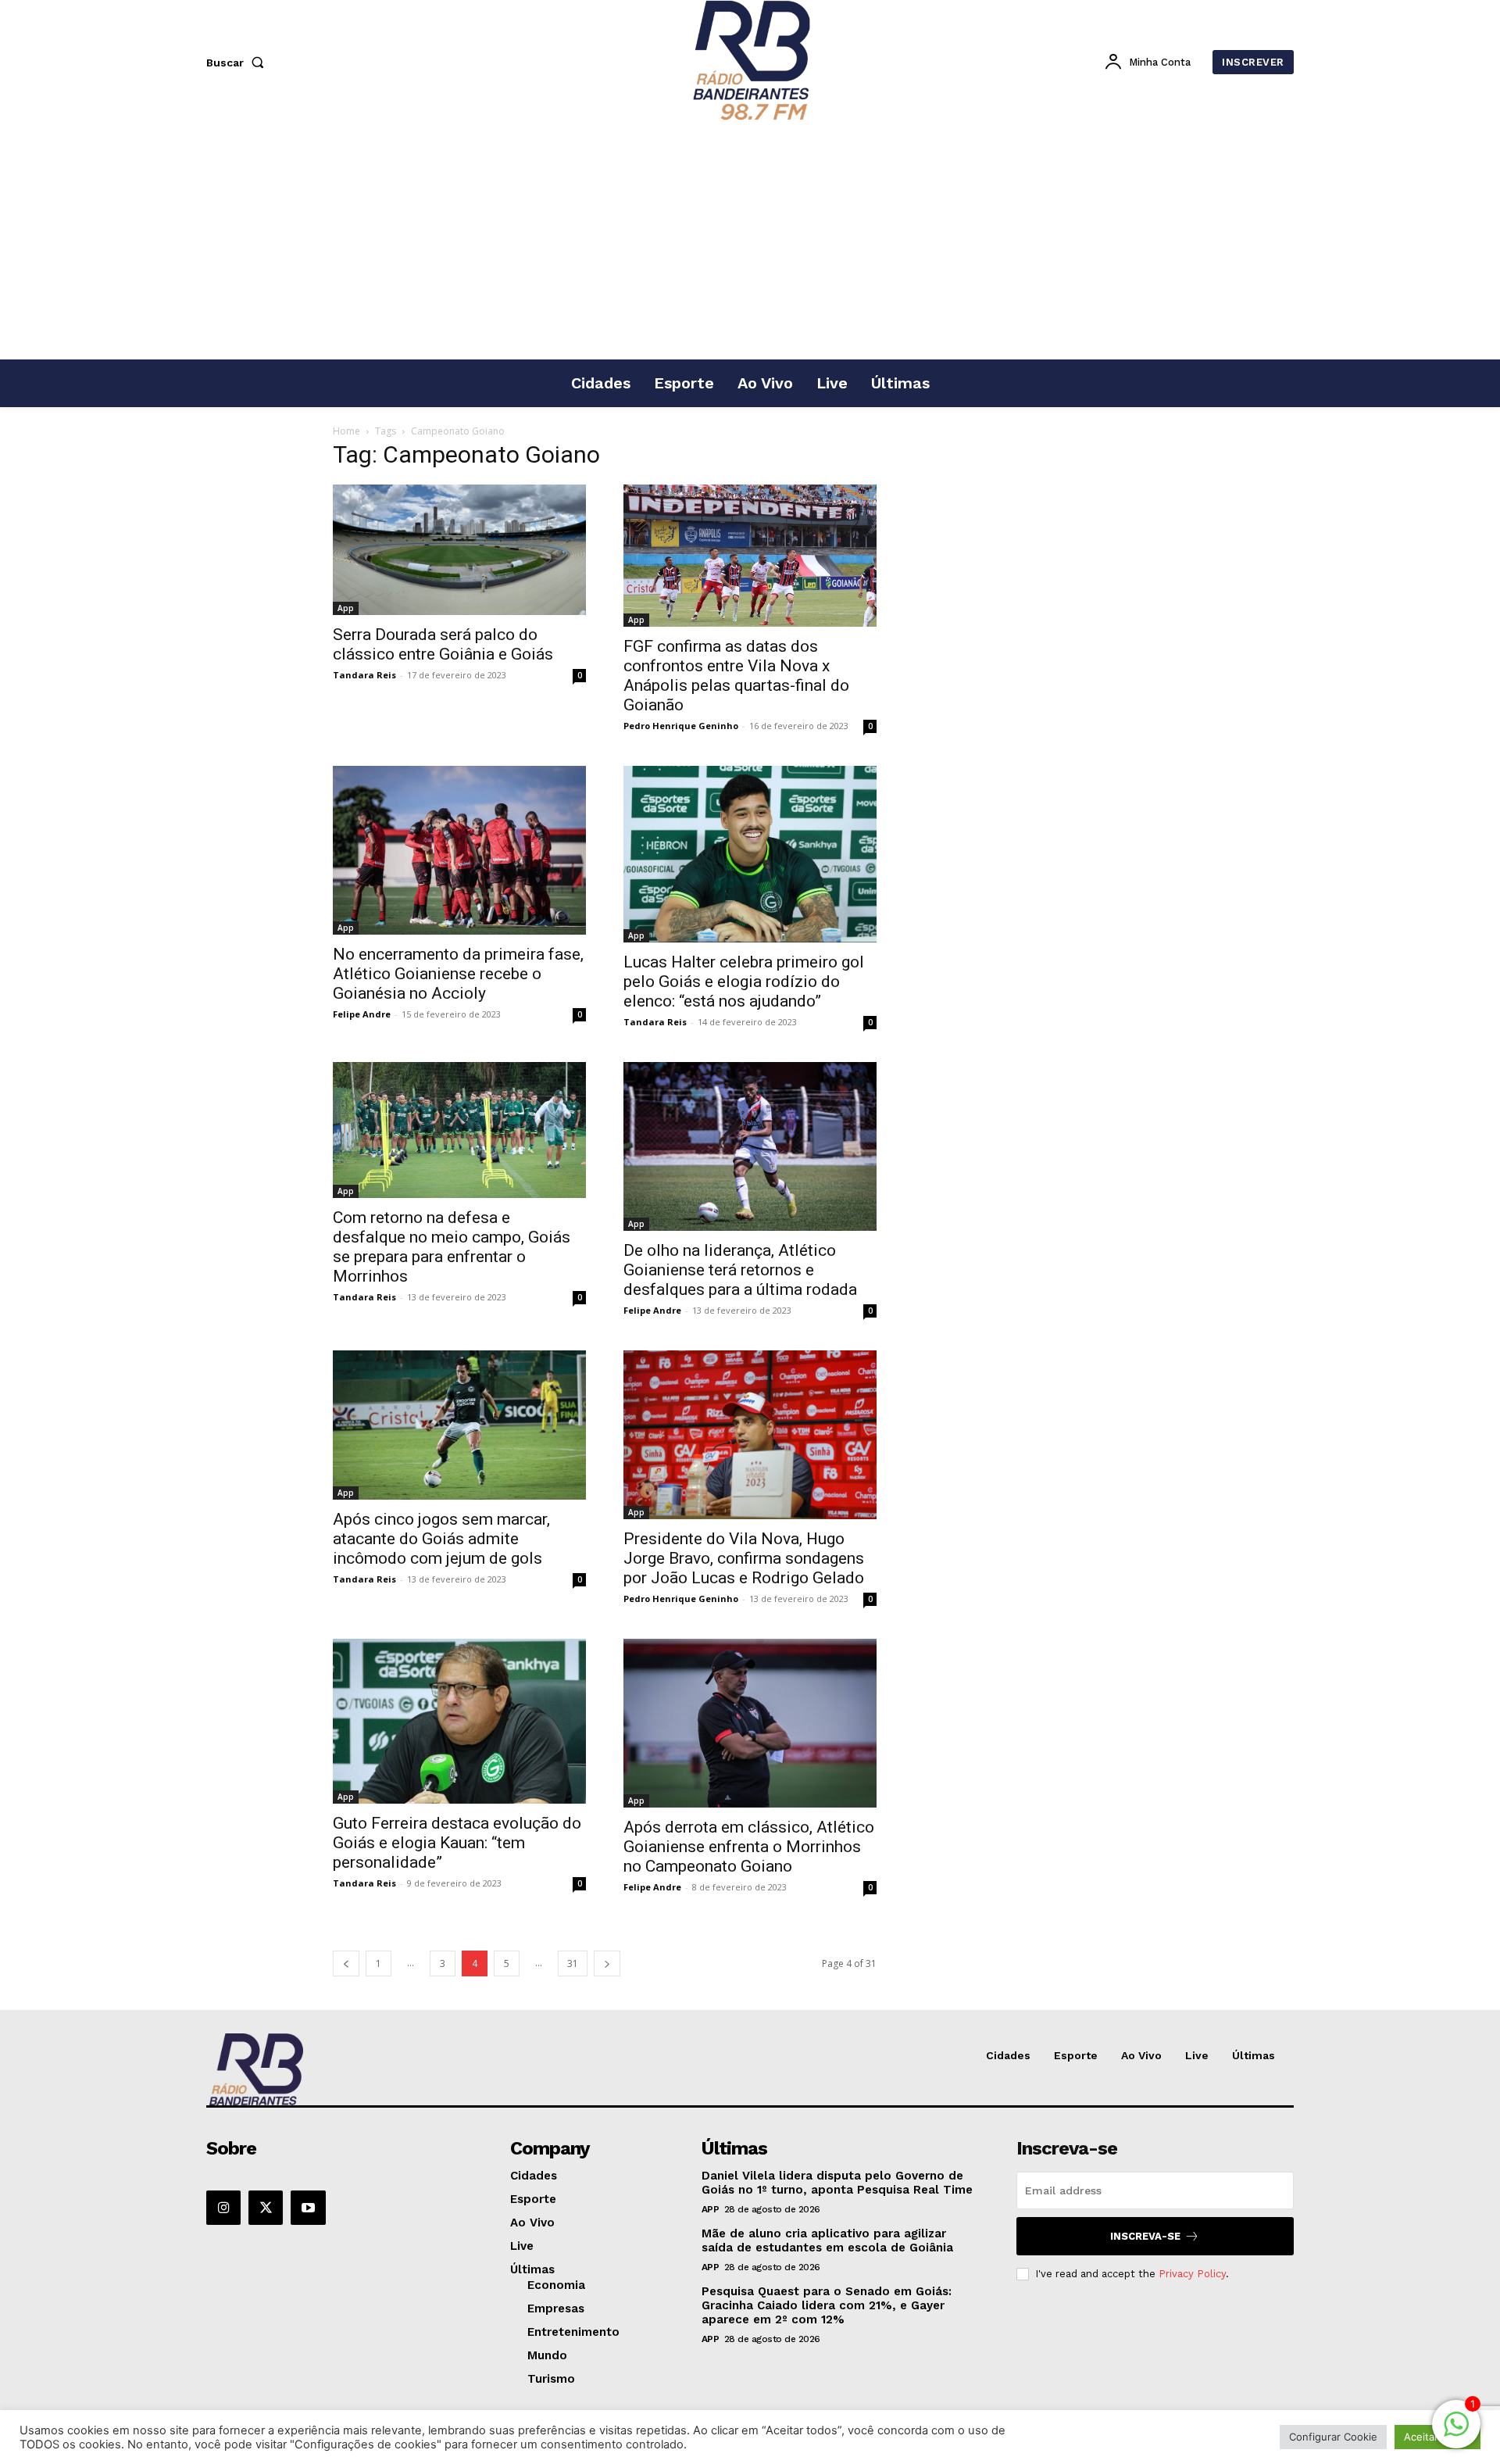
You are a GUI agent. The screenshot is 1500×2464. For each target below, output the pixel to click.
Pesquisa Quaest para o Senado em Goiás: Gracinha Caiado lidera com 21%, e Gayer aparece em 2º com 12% (827, 2305)
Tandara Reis (364, 675)
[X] (266, 2208)
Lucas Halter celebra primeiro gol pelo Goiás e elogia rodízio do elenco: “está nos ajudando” (744, 982)
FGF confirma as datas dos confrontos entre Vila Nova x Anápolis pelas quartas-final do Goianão (736, 676)
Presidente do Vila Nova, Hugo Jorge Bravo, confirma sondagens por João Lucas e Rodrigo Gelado (744, 1558)
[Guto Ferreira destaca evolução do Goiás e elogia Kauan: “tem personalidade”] (459, 1721)
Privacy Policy (1192, 2274)
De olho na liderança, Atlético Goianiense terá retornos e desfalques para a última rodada (740, 1270)
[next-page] (607, 1963)
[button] (238, 63)
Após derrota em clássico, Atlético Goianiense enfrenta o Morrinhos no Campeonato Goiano (749, 1847)
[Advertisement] (750, 241)
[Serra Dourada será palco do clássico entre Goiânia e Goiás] (459, 550)
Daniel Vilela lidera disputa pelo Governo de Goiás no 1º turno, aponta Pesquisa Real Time (837, 2183)
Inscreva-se (1145, 2236)
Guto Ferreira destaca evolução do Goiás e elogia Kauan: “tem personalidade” (457, 1843)
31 (573, 1963)
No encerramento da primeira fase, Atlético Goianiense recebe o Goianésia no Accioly (458, 974)
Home (346, 431)
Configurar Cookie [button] (1333, 2437)
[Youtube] (308, 2208)
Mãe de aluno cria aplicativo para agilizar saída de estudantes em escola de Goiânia (827, 2240)
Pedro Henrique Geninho (681, 726)
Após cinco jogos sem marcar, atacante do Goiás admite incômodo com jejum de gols (441, 1539)
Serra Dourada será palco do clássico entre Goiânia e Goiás (443, 644)
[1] (1456, 2432)
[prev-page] (346, 1963)
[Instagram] (223, 2208)
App (346, 608)
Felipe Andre (362, 1014)
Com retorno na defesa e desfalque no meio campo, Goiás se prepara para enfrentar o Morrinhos (452, 1247)
